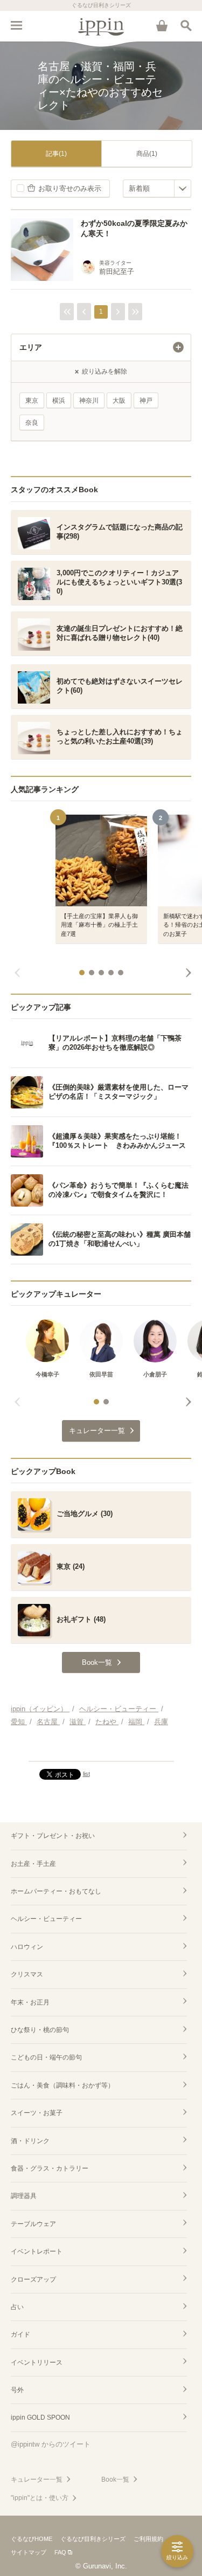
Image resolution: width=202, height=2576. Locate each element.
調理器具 (24, 2196)
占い (17, 2307)
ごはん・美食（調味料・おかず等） (62, 2085)
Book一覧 (115, 2479)
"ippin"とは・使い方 (40, 2498)
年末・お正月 (30, 2002)
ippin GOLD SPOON (40, 2417)
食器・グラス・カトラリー (50, 2168)
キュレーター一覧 (37, 2479)
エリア (31, 347)
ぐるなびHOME (32, 2539)
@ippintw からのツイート (51, 2444)
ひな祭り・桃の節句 (40, 2030)
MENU (16, 25)
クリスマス (27, 1974)
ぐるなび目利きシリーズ (93, 2539)
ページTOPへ (101, 1748)
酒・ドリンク (30, 2141)
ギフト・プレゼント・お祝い (53, 1836)
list (86, 1774)
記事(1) (56, 154)
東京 (32, 401)
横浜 (59, 401)
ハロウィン (27, 1947)
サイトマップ (29, 2552)
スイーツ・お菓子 (37, 2113)
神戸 (146, 401)
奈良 (32, 423)
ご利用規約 (148, 2539)
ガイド (20, 2334)
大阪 (119, 401)
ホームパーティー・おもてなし (56, 1891)
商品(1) (147, 154)
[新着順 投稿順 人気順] (157, 188)
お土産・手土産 (33, 1864)
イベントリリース (37, 2363)
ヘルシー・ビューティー (46, 1919)
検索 (186, 25)
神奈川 (89, 401)
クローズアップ (33, 2279)
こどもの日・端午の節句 (46, 2057)
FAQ (60, 2552)
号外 (17, 2390)
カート (162, 25)
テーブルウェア (33, 2224)
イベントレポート (37, 2251)
